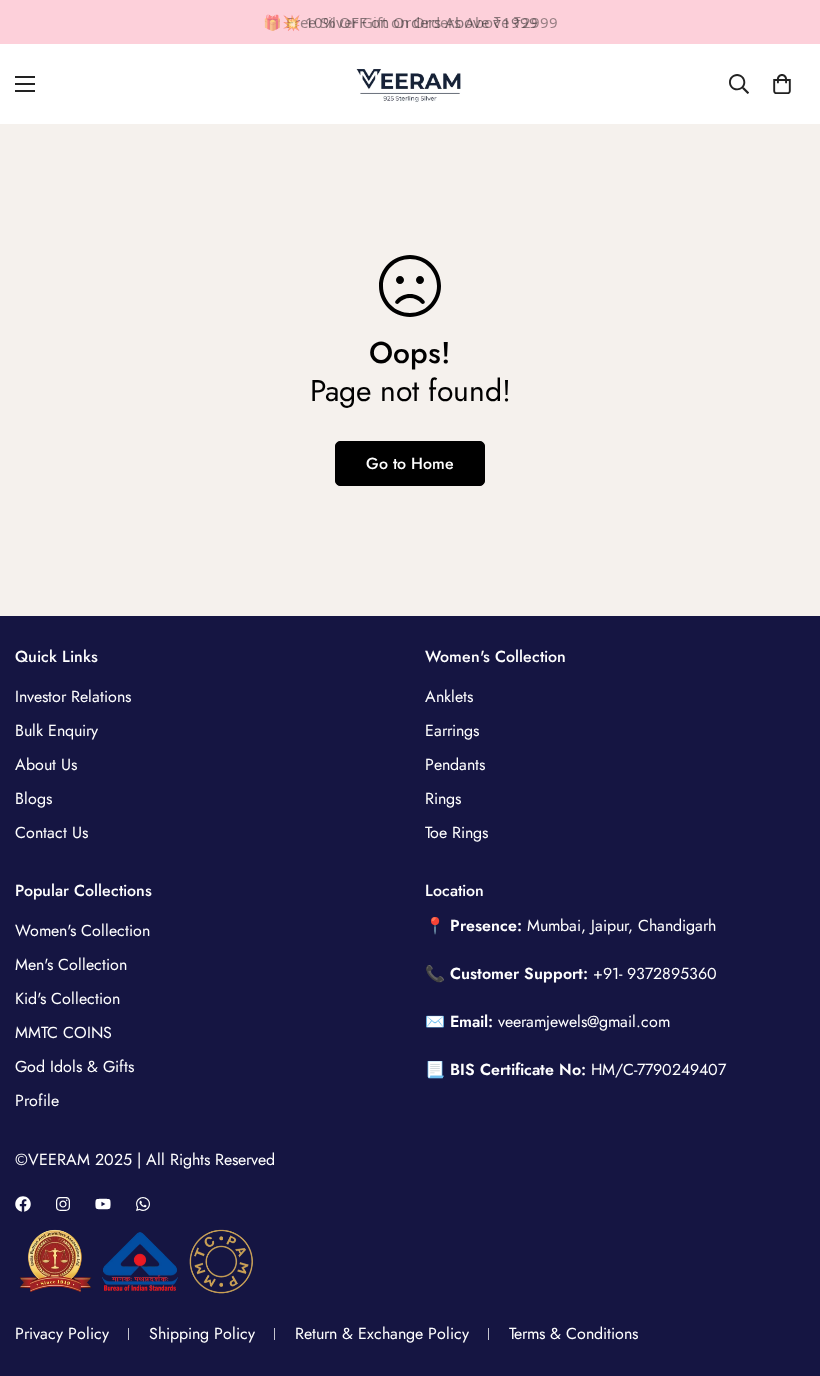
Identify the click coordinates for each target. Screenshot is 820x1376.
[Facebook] (23, 1204)
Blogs (33, 798)
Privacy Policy (62, 1333)
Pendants (455, 764)
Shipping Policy (202, 1333)
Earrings (452, 730)
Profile (37, 1100)
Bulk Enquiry (56, 730)
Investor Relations (73, 696)
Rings (443, 798)
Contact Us (51, 832)
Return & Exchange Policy (382, 1333)
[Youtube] (103, 1204)
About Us (46, 764)
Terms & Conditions (573, 1333)
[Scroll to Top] (781, 1267)
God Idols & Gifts (74, 1066)
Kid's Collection (67, 998)
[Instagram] (63, 1204)
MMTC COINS (63, 1032)
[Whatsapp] (143, 1204)
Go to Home (410, 463)
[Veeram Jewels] (410, 84)
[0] (782, 84)
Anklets (449, 696)
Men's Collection (71, 964)
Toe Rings (456, 832)
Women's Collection (82, 930)
